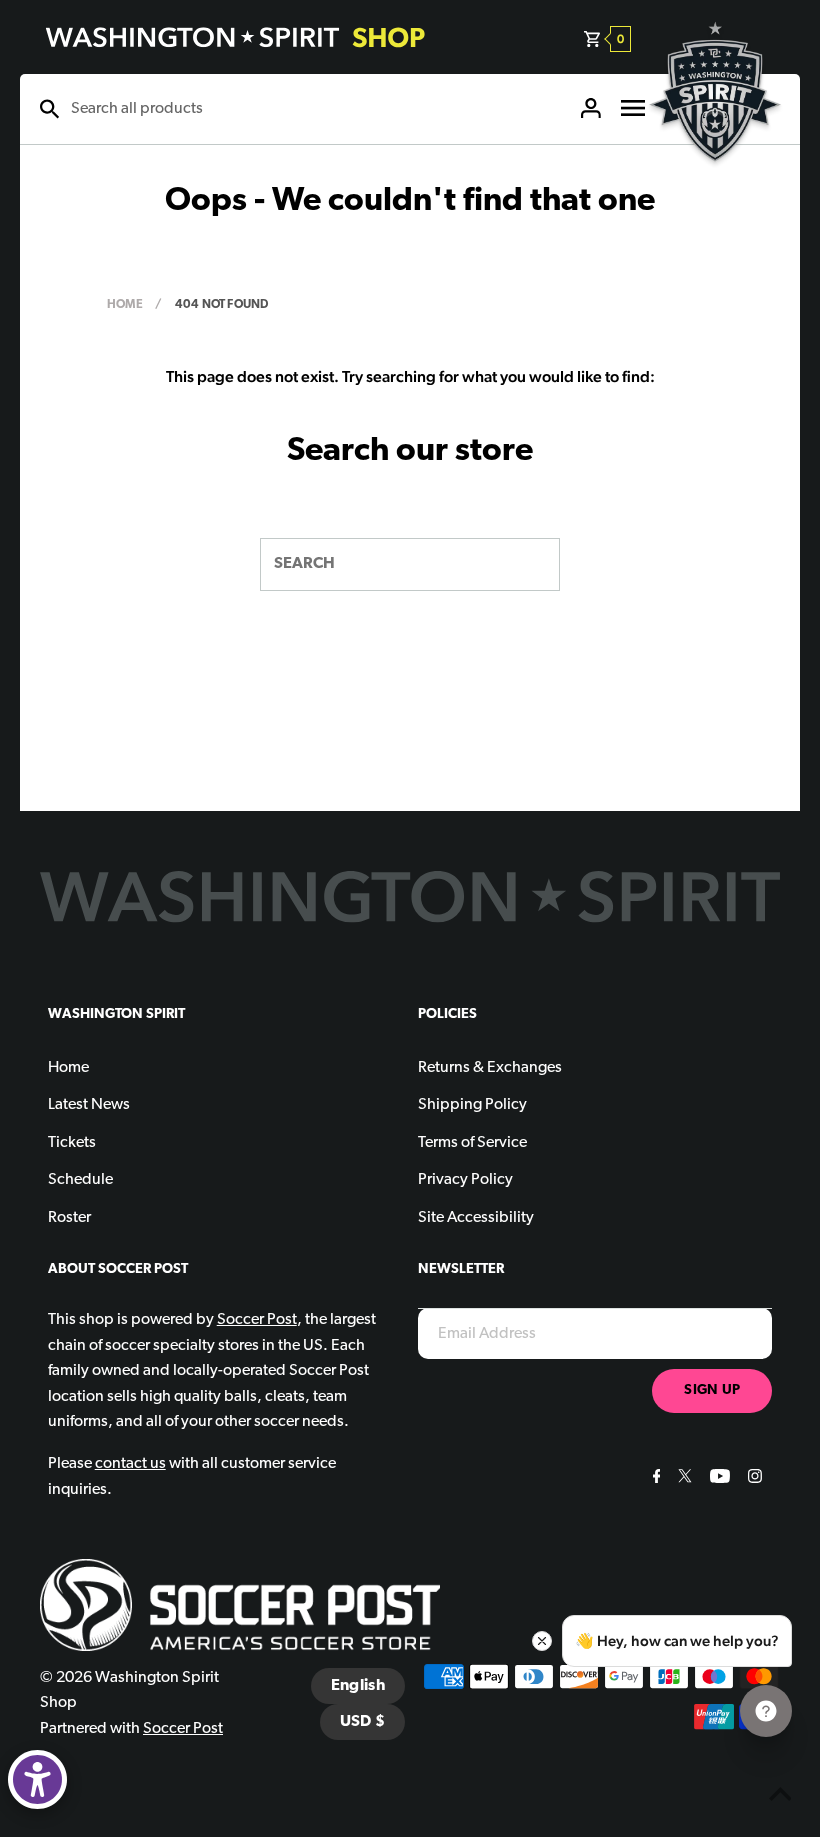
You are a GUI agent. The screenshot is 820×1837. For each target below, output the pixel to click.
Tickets (72, 1143)
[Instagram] (752, 1479)
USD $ (363, 1722)
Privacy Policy (465, 1180)
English (358, 1686)
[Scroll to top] (780, 1797)
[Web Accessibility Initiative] (37, 1779)
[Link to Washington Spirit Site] (715, 176)
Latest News (89, 1105)
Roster (69, 1218)
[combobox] (315, 109)
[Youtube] (717, 1479)
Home (125, 305)
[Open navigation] (633, 109)
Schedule (80, 1180)
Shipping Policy (472, 1105)
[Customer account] (591, 109)
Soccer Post (183, 1729)
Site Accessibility (476, 1218)
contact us (130, 1464)
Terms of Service (472, 1143)
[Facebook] (654, 1479)
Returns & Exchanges (490, 1068)
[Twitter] (682, 1479)
